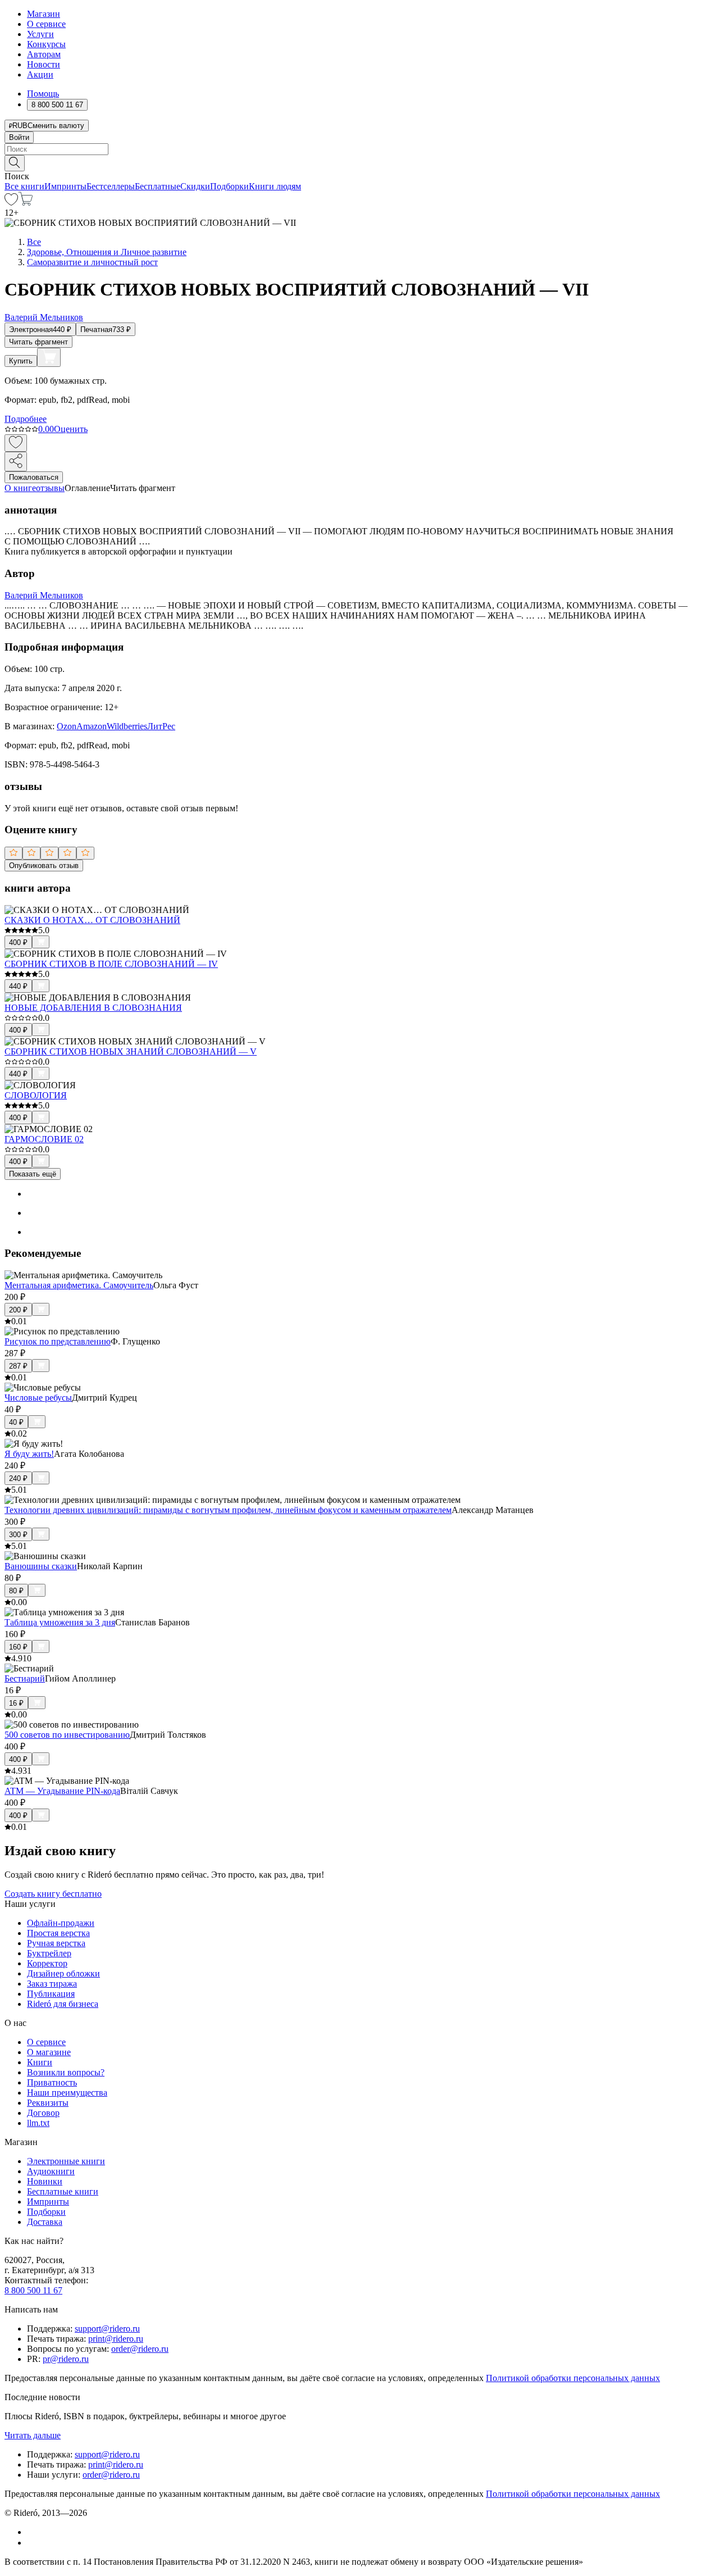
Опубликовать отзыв (44, 866)
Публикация (51, 1994)
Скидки (195, 186)
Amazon (92, 726)
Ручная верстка (56, 1943)
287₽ (18, 1366)
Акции (40, 74)
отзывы (50, 488)
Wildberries (127, 726)
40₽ (16, 1422)
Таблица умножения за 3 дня (60, 1622)
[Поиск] (15, 163)
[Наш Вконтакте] (33, 2532)
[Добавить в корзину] (49, 357)
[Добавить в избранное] (16, 443)
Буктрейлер (49, 1953)
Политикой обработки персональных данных (573, 2378)
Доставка (45, 2222)
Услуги (40, 34)
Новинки (45, 2181)
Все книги (24, 186)
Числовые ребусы (38, 1398)
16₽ (16, 1703)
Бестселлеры (111, 186)
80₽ (16, 1591)
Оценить (71, 429)
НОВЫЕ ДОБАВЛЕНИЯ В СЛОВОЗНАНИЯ (93, 1008)
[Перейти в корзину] (26, 203)
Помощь (43, 94)
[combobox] (359, 149)
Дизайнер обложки (63, 1973)
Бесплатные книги (63, 2191)
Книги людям (275, 186)
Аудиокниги (51, 2171)
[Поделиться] (16, 462)
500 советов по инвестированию (67, 1735)
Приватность (52, 2082)
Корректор (47, 1963)
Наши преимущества (67, 2093)
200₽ (18, 1310)
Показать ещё (33, 1174)
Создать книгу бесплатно (53, 1894)
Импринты (65, 186)
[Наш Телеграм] (32, 2543)
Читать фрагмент (38, 342)
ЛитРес (161, 726)
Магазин (44, 14)
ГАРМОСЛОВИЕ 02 (44, 1139)
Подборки (229, 186)
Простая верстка (58, 1933)
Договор (43, 2113)
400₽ (18, 942)
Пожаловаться (34, 477)
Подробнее (26, 419)
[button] (359, 162)
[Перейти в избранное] (11, 203)
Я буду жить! (29, 1454)
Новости (44, 64)
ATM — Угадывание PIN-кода (62, 1791)
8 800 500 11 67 (33, 2290)
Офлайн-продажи (61, 1923)
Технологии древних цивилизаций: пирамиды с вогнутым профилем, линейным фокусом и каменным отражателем (228, 1510)
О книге (20, 488)
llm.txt (38, 2123)
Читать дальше (33, 2435)
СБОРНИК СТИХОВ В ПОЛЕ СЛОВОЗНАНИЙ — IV (111, 964)
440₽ (18, 986)
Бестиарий (25, 1678)
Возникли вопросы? (66, 2072)
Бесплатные (158, 186)
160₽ (18, 1647)
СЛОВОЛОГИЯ (36, 1095)
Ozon (67, 726)
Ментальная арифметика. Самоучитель (79, 1285)
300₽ (18, 1535)
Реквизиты (48, 2103)
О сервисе (46, 24)
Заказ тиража (52, 1984)
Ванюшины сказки (41, 1566)
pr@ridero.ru (66, 2359)
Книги (40, 2062)
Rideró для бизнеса (63, 2004)
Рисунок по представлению (58, 1341)
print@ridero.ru (116, 2339)
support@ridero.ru (107, 2329)
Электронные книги (66, 2161)
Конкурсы (46, 44)
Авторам (44, 54)
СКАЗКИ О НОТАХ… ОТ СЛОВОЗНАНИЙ (92, 920)
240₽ (18, 1478)
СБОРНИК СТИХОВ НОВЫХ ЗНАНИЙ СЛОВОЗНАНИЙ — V (131, 1051)
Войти (19, 137)
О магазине (49, 2052)
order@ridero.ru (140, 2349)
